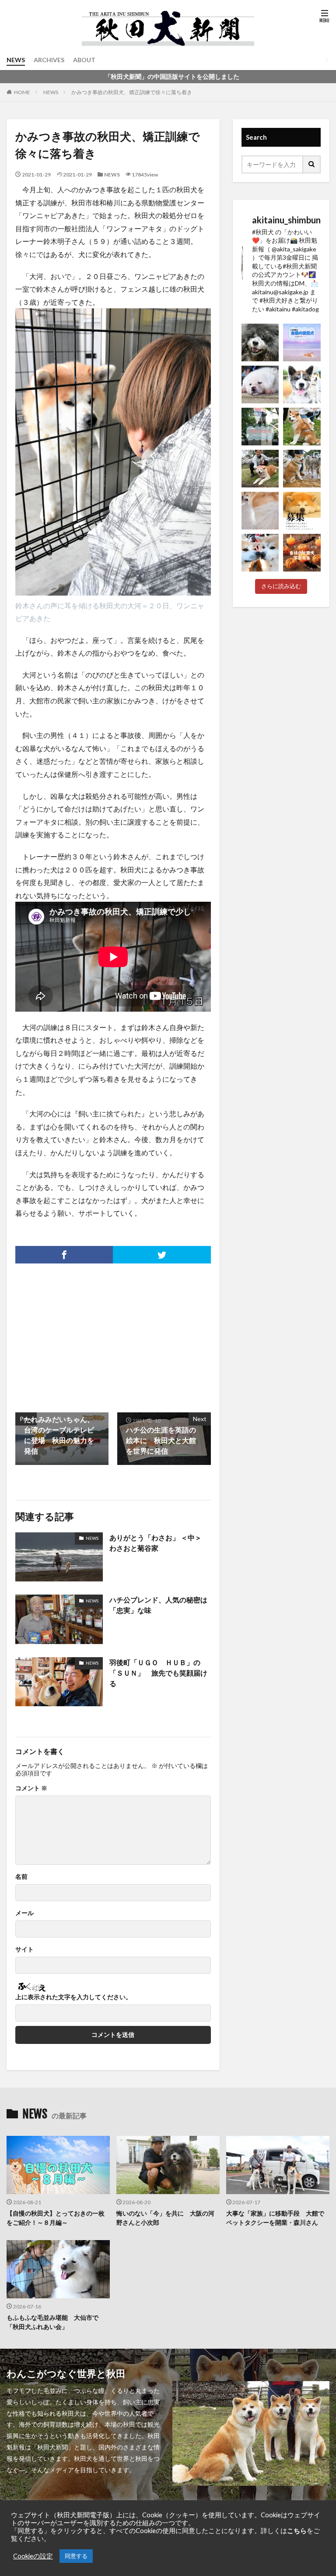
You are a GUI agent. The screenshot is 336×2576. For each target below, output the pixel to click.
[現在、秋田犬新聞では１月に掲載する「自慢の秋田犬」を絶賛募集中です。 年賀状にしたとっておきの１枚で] (302, 511)
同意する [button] (76, 2556)
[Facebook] (64, 1255)
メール (24, 1913)
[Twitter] (162, 1255)
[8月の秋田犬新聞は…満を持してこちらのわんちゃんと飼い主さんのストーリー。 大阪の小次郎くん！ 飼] (260, 342)
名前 (21, 1877)
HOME (22, 92)
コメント (31, 1788)
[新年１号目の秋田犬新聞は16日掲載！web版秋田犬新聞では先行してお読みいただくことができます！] (260, 511)
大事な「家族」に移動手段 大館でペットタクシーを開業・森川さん (275, 2218)
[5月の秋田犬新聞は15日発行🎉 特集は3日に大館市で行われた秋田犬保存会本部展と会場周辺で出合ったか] (302, 427)
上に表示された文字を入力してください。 (73, 1997)
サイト (24, 1949)
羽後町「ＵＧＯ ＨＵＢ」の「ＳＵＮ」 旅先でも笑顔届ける (158, 1673)
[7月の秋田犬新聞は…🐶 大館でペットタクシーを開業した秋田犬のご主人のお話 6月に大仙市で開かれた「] (260, 385)
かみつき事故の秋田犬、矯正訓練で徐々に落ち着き (132, 92)
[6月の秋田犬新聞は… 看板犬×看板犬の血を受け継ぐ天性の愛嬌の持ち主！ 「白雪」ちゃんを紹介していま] (302, 385)
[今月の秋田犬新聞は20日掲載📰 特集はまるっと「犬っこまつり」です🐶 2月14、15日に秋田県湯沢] (302, 469)
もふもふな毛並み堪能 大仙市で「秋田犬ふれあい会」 (52, 2322)
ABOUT (84, 60)
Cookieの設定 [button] (33, 2556)
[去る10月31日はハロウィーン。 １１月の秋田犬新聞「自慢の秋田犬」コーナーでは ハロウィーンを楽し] (302, 553)
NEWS (16, 60)
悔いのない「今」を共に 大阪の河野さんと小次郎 (165, 2218)
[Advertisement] (63, 1334)
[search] (312, 164)
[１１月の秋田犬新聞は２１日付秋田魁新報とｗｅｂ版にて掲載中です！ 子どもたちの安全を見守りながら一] (260, 553)
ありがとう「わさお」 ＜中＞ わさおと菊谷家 (159, 1543)
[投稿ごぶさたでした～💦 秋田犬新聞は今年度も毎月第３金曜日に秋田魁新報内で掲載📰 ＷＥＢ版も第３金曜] (260, 469)
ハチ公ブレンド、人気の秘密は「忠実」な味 (158, 1605)
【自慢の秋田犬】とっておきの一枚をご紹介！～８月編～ (56, 2218)
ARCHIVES (49, 60)
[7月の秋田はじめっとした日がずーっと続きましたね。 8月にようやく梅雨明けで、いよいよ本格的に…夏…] (302, 342)
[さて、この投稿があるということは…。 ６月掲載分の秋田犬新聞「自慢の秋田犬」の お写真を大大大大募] (260, 427)
